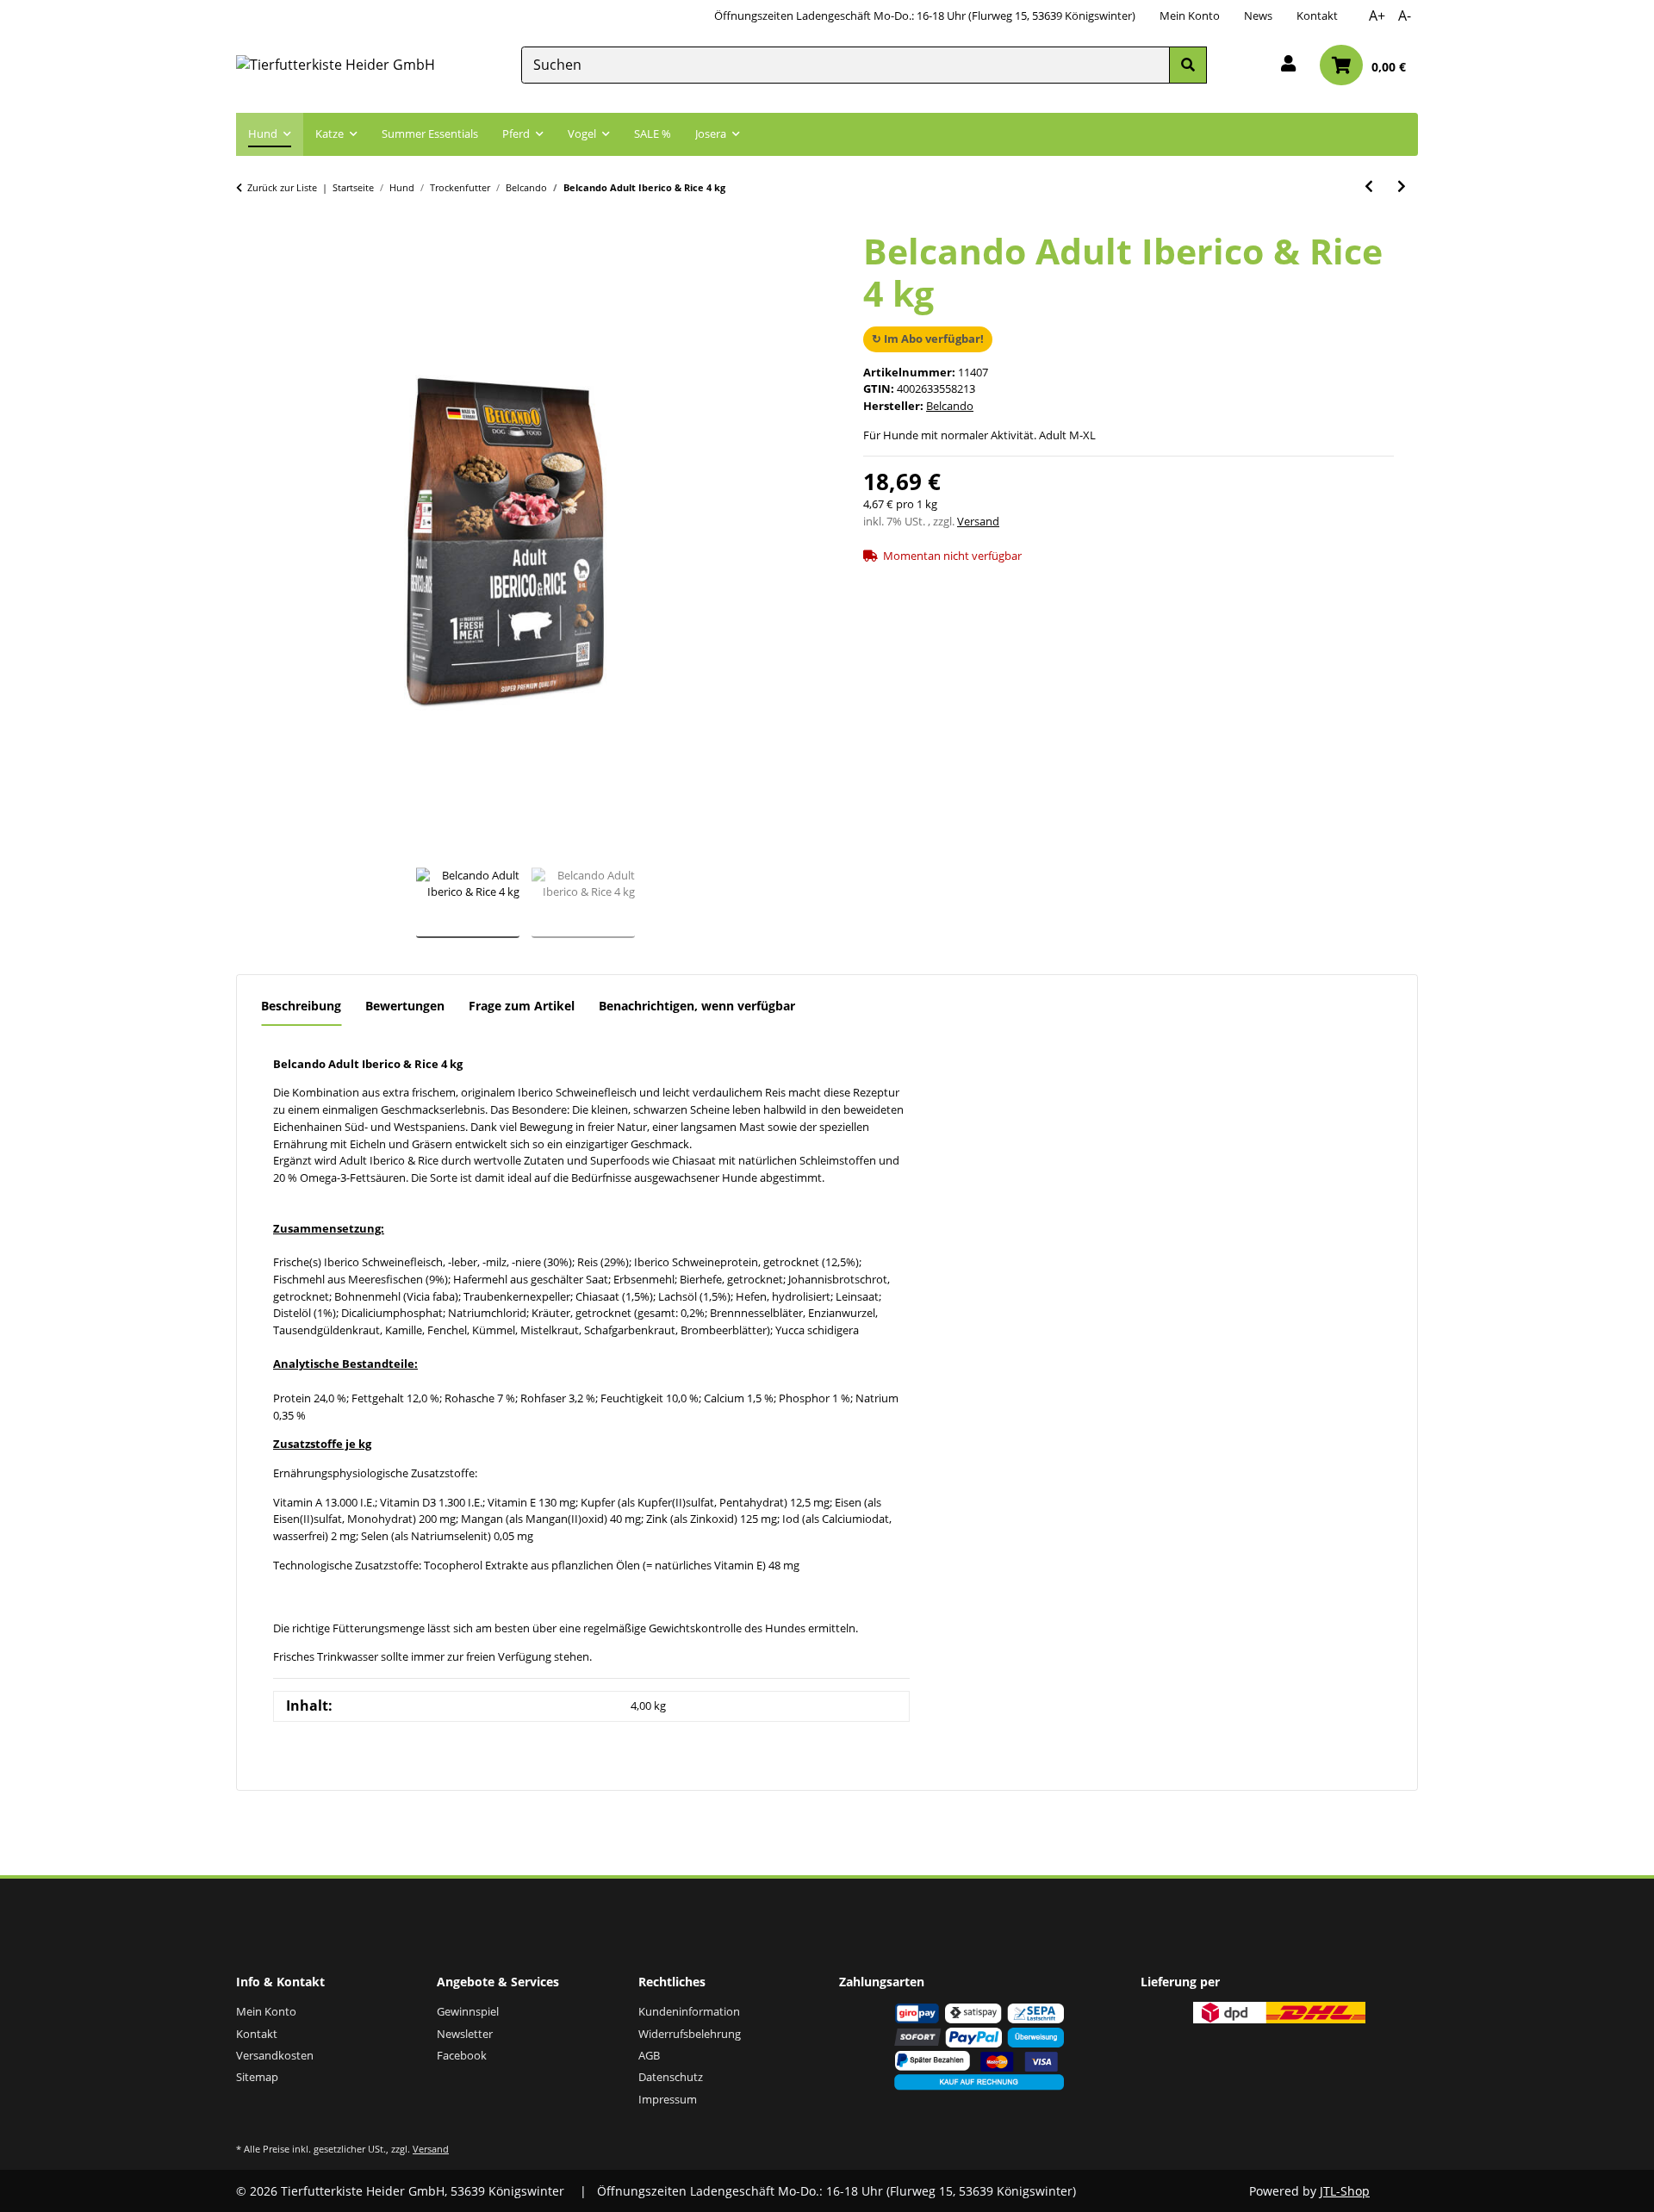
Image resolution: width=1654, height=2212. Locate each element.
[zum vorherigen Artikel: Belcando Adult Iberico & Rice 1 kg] (1369, 186)
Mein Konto (1190, 16)
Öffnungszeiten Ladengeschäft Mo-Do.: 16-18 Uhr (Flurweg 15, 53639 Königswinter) (925, 16)
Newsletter (465, 2034)
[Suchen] (1188, 65)
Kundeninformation (689, 2011)
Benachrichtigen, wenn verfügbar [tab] (697, 1006)
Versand (978, 521)
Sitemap (257, 2077)
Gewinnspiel (468, 2011)
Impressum (668, 2099)
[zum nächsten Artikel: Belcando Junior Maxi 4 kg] (1402, 186)
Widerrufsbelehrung (690, 2034)
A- (1405, 16)
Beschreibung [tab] (301, 1006)
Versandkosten (275, 2055)
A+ (1377, 16)
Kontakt (1317, 16)
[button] (1288, 65)
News (1258, 16)
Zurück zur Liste (282, 187)
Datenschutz (671, 2077)
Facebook (462, 2055)
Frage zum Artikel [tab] (522, 1006)
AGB (649, 2055)
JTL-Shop (1345, 2191)
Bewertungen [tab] (405, 1006)
